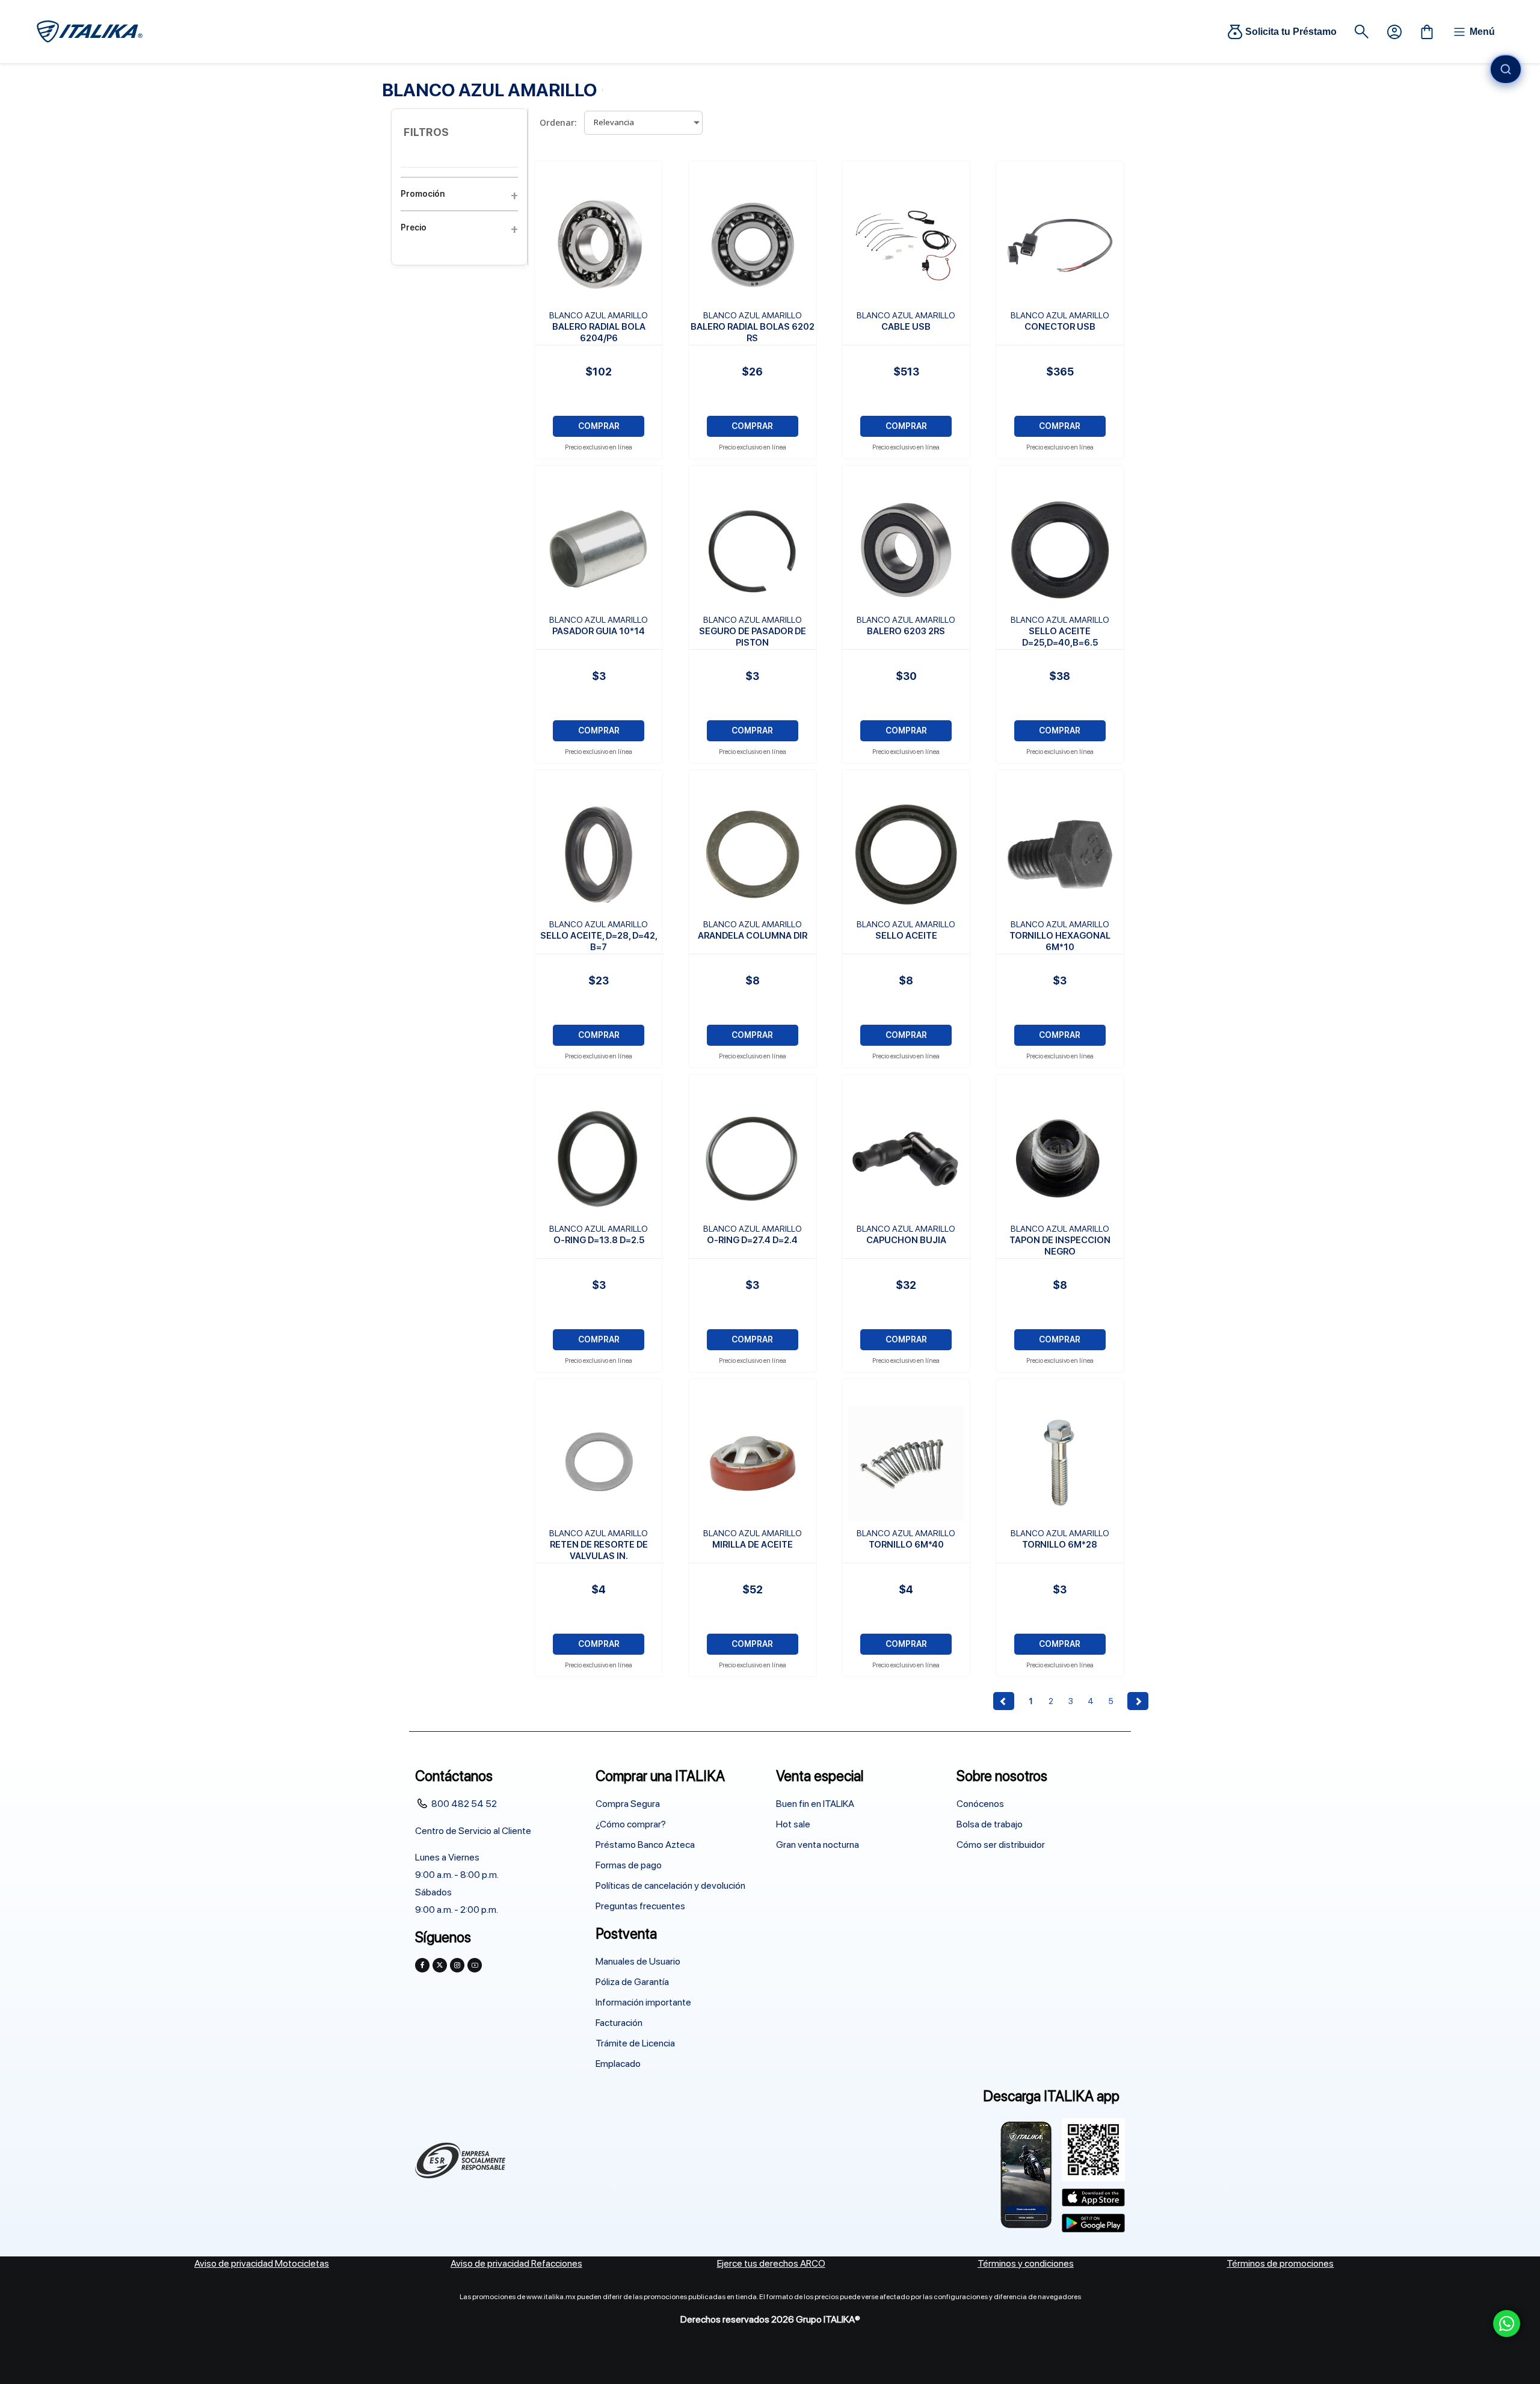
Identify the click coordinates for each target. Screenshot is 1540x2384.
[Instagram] (457, 1965)
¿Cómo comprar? (631, 1824)
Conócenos (980, 1804)
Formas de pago (629, 1865)
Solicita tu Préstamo (1291, 32)
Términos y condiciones (1026, 2263)
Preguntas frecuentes (640, 1906)
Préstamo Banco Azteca (645, 1845)
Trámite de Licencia (635, 2043)
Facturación (619, 2023)
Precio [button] (414, 227)
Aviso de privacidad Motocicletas (262, 2263)
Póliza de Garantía (632, 1982)
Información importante (643, 2002)
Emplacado (618, 2064)
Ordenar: (558, 122)
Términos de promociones (1280, 2263)
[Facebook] (422, 1965)
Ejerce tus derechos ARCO (771, 2263)
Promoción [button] (423, 194)
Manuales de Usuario (638, 1961)
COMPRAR (599, 426)
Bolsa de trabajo (990, 1824)
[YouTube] (475, 1965)
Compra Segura (628, 1804)
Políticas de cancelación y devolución (670, 1885)
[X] (440, 1965)
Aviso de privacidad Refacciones (516, 2263)
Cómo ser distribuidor (1001, 1845)
